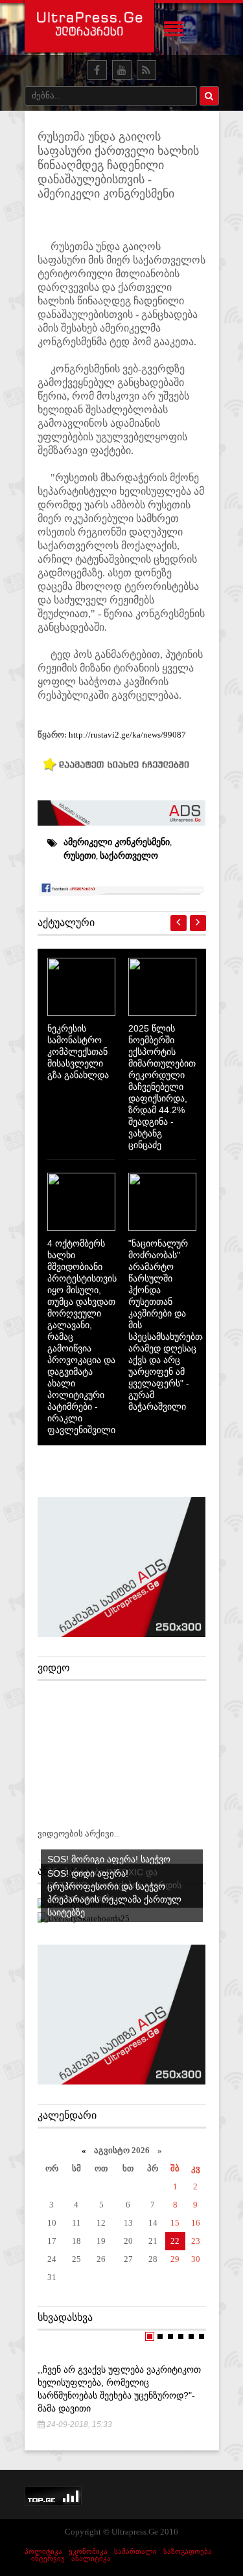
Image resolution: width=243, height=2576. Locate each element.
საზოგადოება (188, 2551)
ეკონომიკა (88, 2551)
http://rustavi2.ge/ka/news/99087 (127, 735)
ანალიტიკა (91, 2559)
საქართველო (129, 855)
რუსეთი (80, 855)
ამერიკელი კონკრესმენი (117, 842)
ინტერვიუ (48, 2559)
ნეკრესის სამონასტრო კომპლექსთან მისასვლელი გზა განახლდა (78, 1052)
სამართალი (135, 2551)
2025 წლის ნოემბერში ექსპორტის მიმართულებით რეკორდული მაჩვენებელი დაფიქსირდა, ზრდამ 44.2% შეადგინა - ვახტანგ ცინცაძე (162, 1087)
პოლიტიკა (43, 2551)
